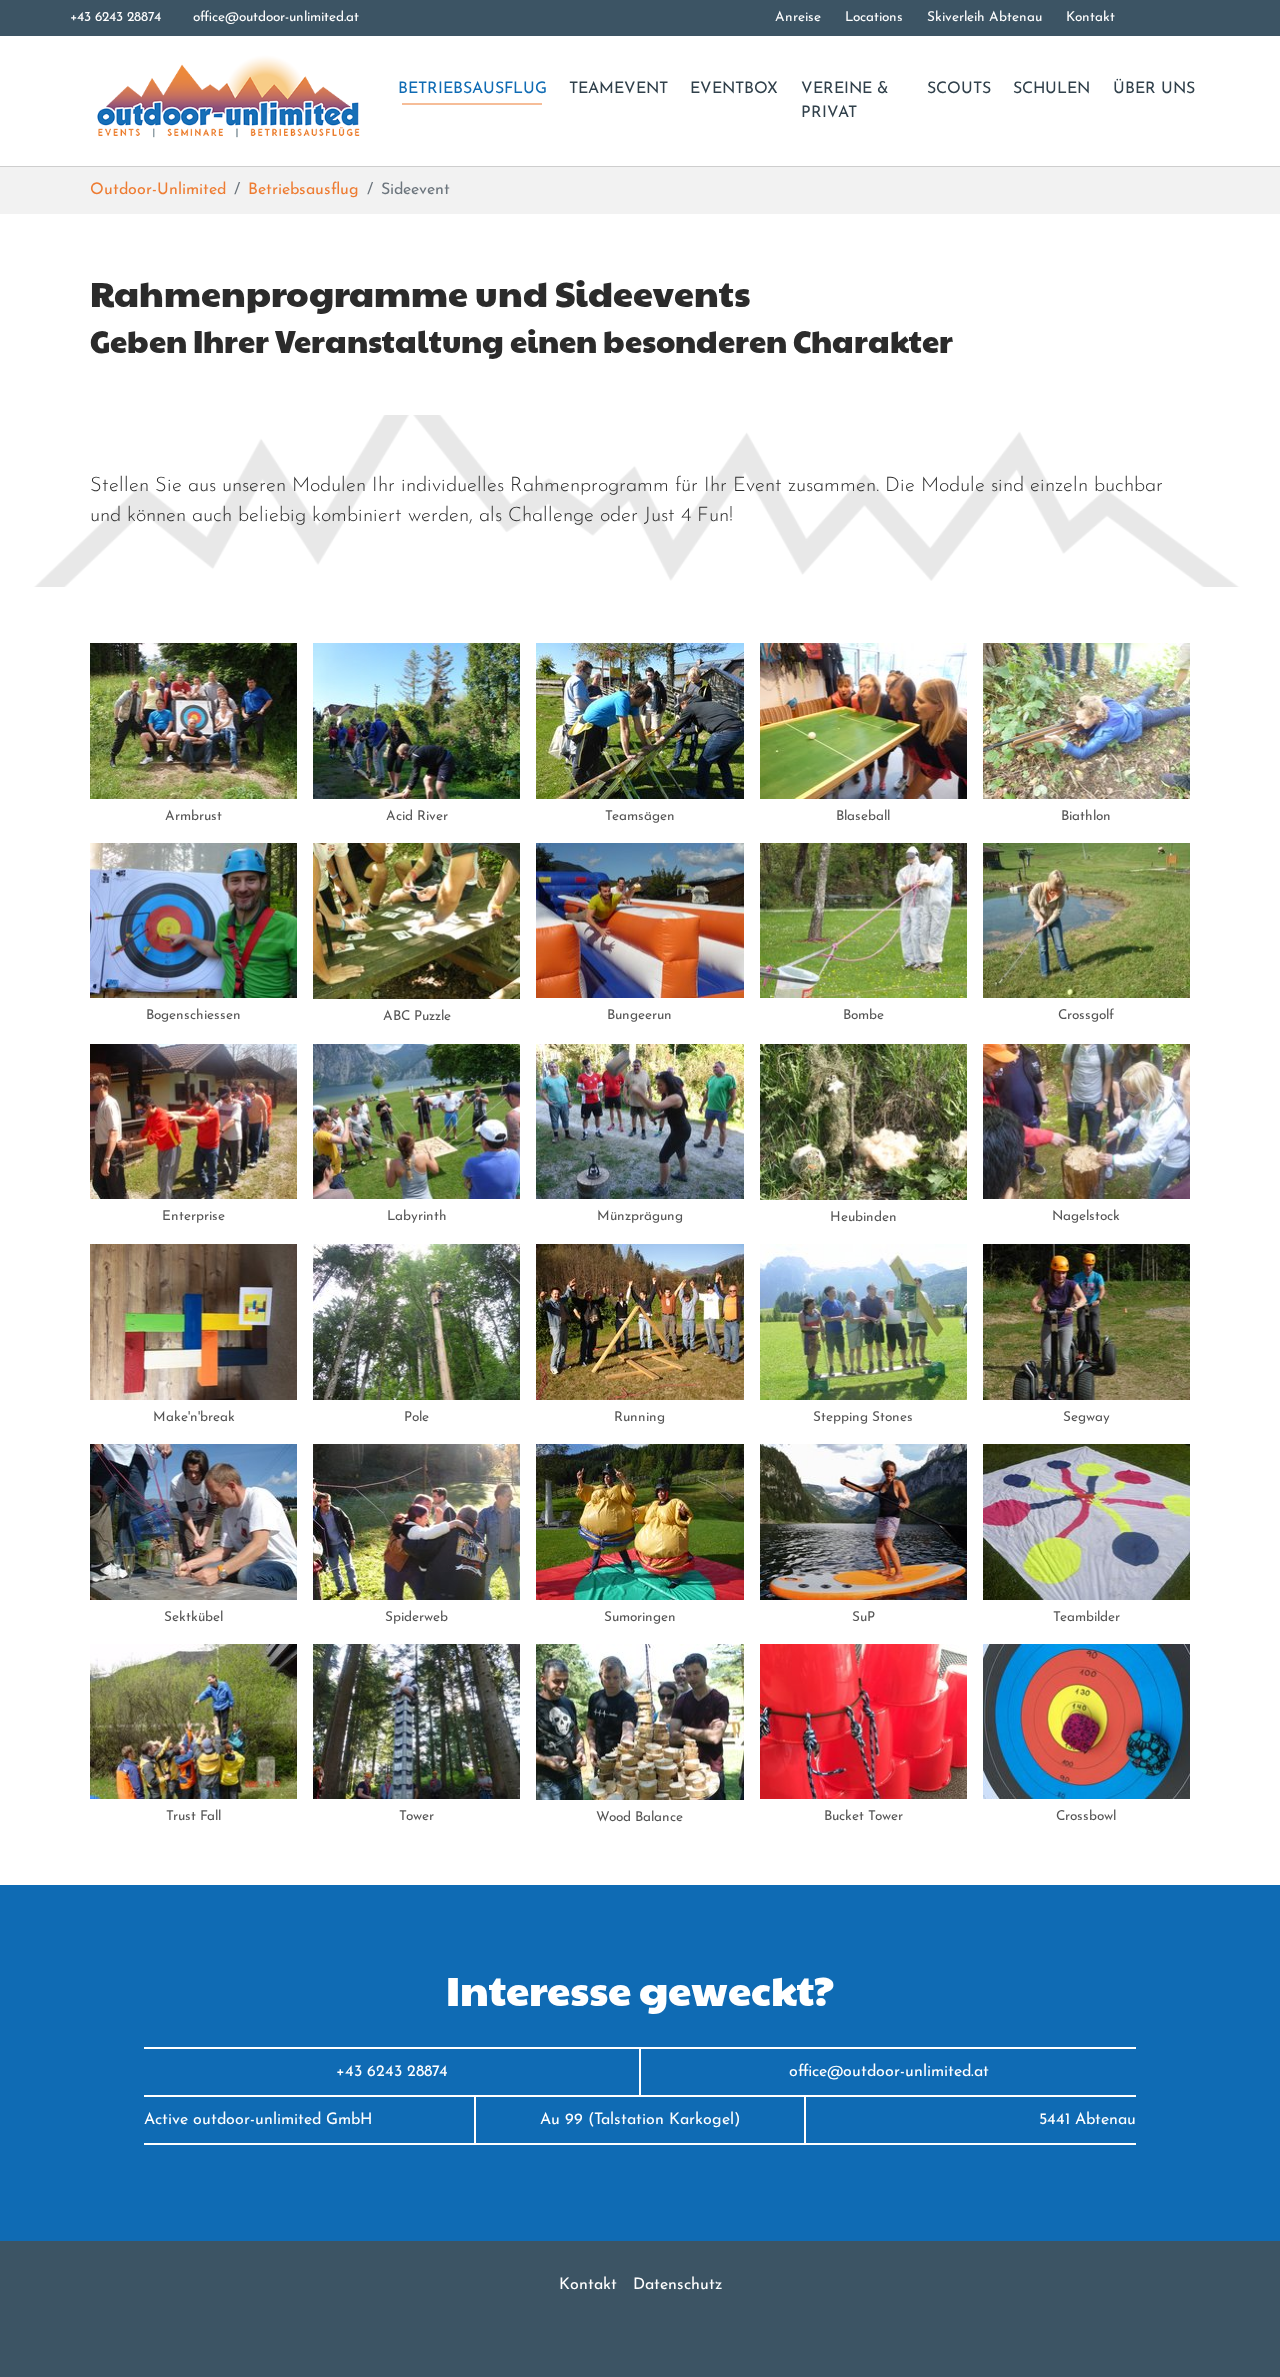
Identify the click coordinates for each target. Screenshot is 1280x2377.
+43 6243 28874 (115, 17)
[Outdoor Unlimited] (226, 101)
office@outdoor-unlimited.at (276, 17)
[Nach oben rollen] (1236, 2333)
